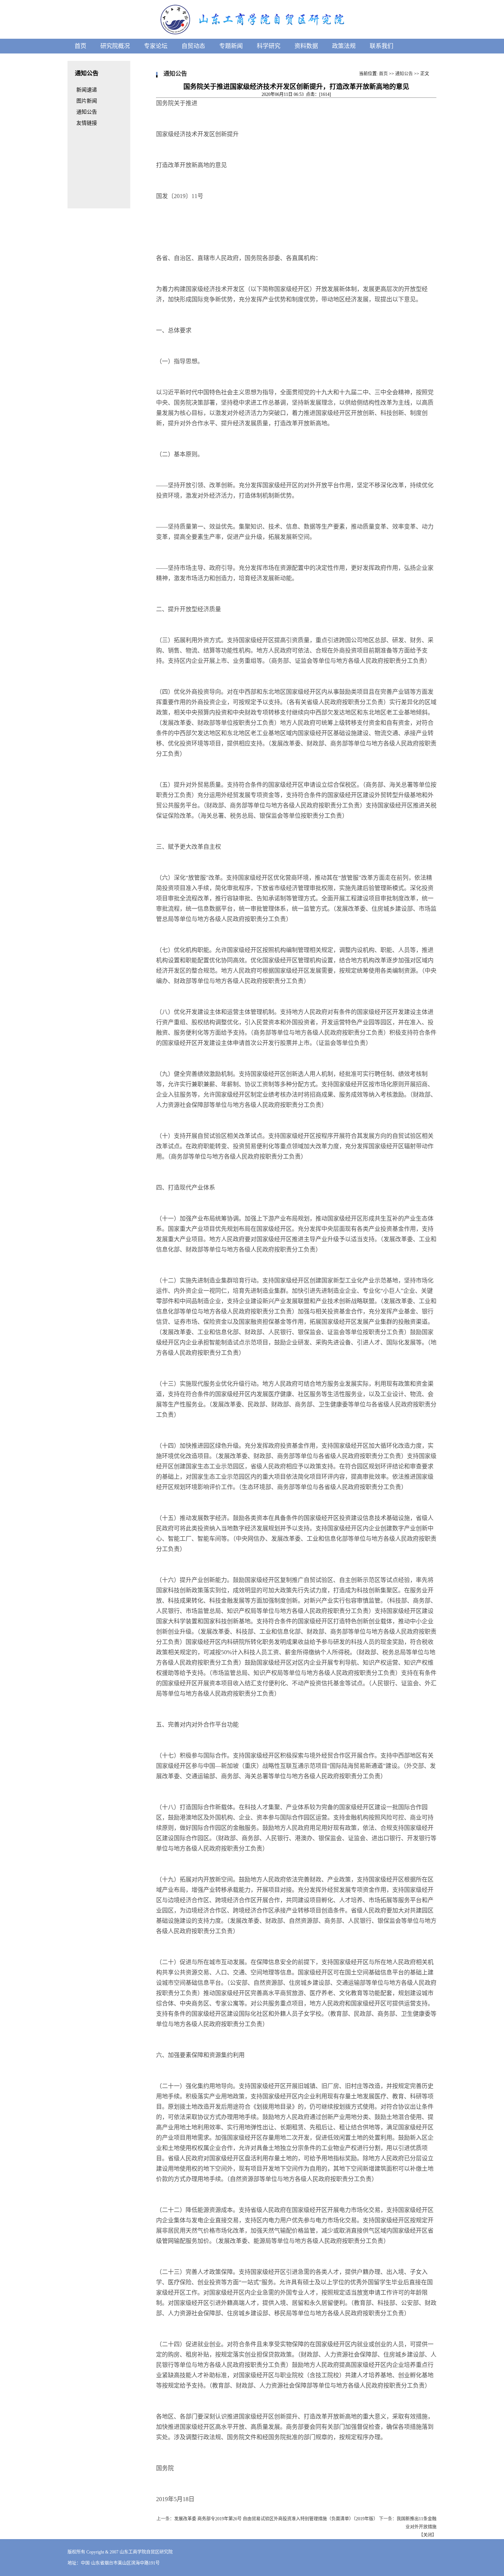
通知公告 (404, 74)
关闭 (428, 2535)
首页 (383, 74)
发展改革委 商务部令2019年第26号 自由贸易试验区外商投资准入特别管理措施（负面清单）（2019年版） (276, 2519)
